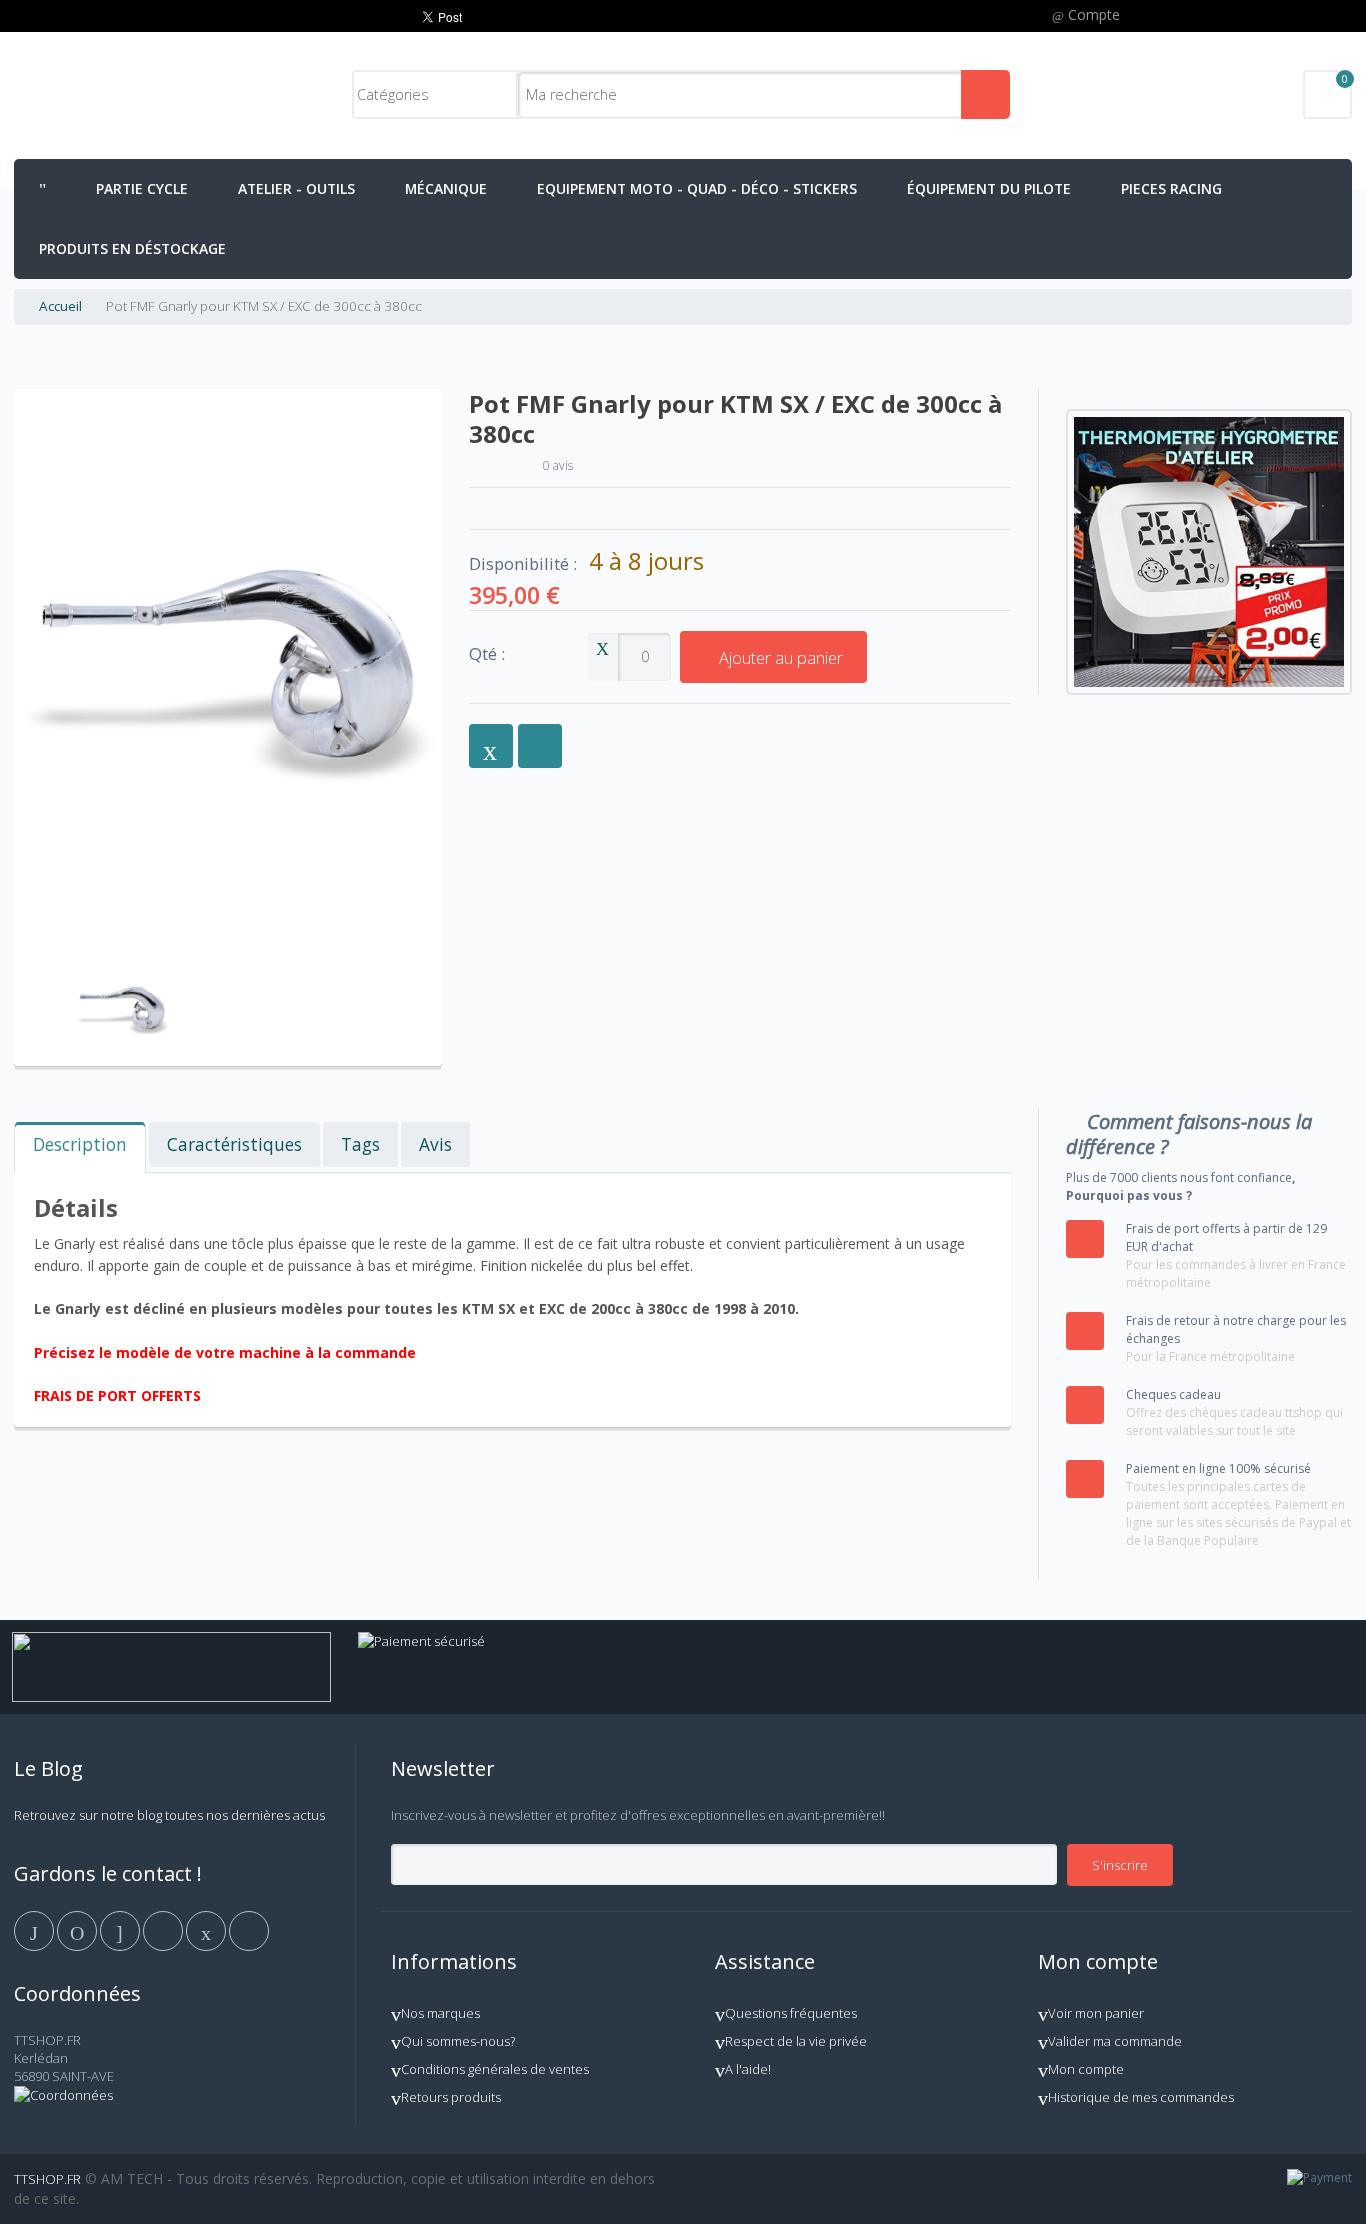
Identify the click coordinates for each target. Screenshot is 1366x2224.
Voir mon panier (1096, 2013)
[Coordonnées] (63, 2095)
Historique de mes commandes (1141, 2097)
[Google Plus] (121, 1929)
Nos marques (440, 2013)
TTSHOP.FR (47, 2179)
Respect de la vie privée (796, 2041)
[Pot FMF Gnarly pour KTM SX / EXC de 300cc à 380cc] (122, 958)
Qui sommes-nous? (458, 2041)
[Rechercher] (985, 94)
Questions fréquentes (791, 2013)
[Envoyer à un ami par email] (491, 746)
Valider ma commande (1115, 2041)
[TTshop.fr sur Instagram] (164, 1929)
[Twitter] (78, 1929)
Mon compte (1086, 2069)
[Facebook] (35, 1929)
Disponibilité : (523, 564)
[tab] (80, 1147)
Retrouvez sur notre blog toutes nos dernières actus (169, 1815)
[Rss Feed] (249, 1929)
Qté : (487, 654)
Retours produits (451, 2097)
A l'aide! (748, 2069)
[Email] (207, 1929)
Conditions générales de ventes (495, 2069)
